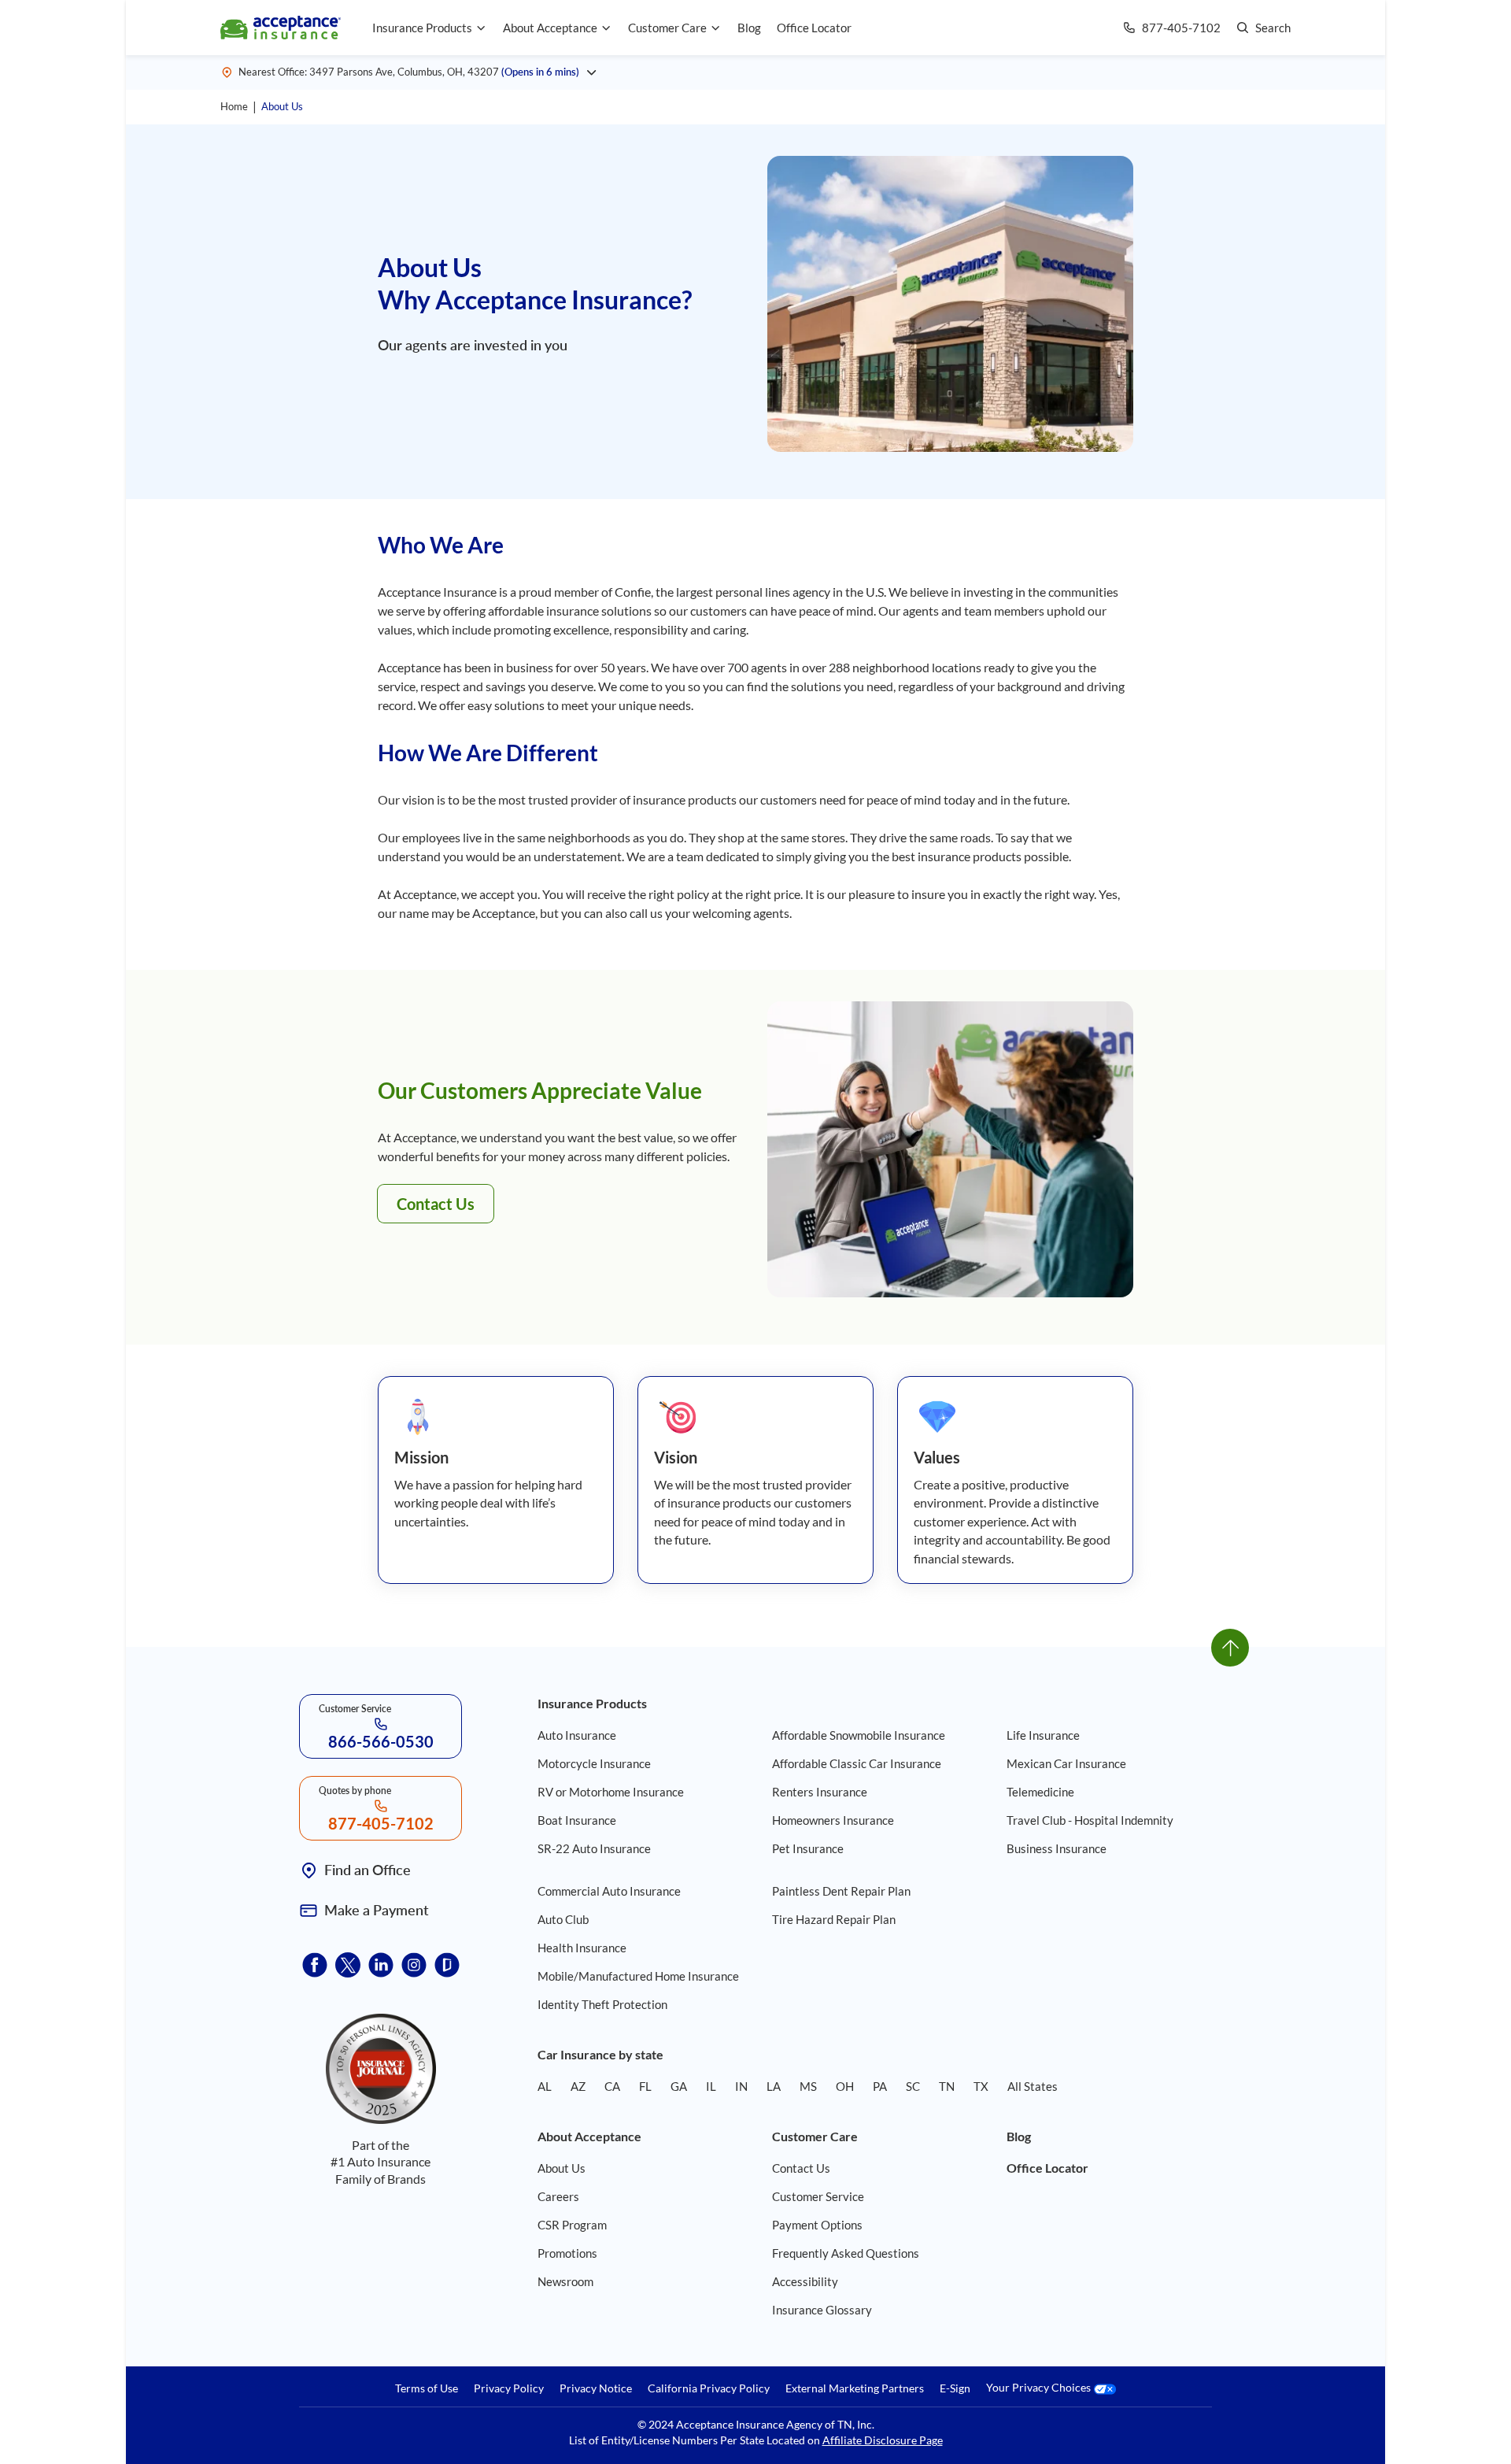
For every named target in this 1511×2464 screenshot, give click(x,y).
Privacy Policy (509, 2388)
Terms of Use (427, 2388)
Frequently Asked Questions (846, 2253)
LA (774, 2086)
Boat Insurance (577, 1820)
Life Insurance (1043, 1735)
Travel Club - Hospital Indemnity (1090, 1820)
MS (808, 2086)
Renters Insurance (820, 1792)
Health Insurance (582, 1948)
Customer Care (667, 28)
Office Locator (814, 28)
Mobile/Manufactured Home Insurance (638, 1976)
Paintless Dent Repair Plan (841, 1891)
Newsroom (565, 2281)
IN (741, 2086)
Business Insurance (1057, 1848)
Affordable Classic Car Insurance (857, 1763)
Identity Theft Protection (602, 2004)
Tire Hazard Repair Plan (834, 1919)
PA (880, 2086)
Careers (558, 2196)
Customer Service (818, 2196)
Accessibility (805, 2281)
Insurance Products (422, 28)
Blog (749, 28)
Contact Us (436, 1204)
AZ (578, 2086)
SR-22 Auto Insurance (594, 1848)
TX (981, 2086)
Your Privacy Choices (1040, 2388)
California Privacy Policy (709, 2388)
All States (1033, 2086)
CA (612, 2086)
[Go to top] (1230, 1648)
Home (234, 106)
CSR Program (572, 2225)
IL (711, 2086)
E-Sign (955, 2388)
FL (645, 2086)
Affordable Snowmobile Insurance (859, 1735)
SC (913, 2086)
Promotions (567, 2253)
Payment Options (817, 2225)
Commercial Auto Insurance (609, 1891)
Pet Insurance (808, 1848)
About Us (282, 106)
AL (545, 2086)
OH (845, 2086)
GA (679, 2086)
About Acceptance (550, 28)
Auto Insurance (577, 1735)
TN (947, 2086)
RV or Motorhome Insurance (611, 1792)
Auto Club (563, 1919)
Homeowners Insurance (833, 1820)
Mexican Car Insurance (1066, 1763)
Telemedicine (1040, 1792)
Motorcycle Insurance (594, 1763)
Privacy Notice (596, 2388)
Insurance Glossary (822, 2310)
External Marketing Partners (855, 2388)
